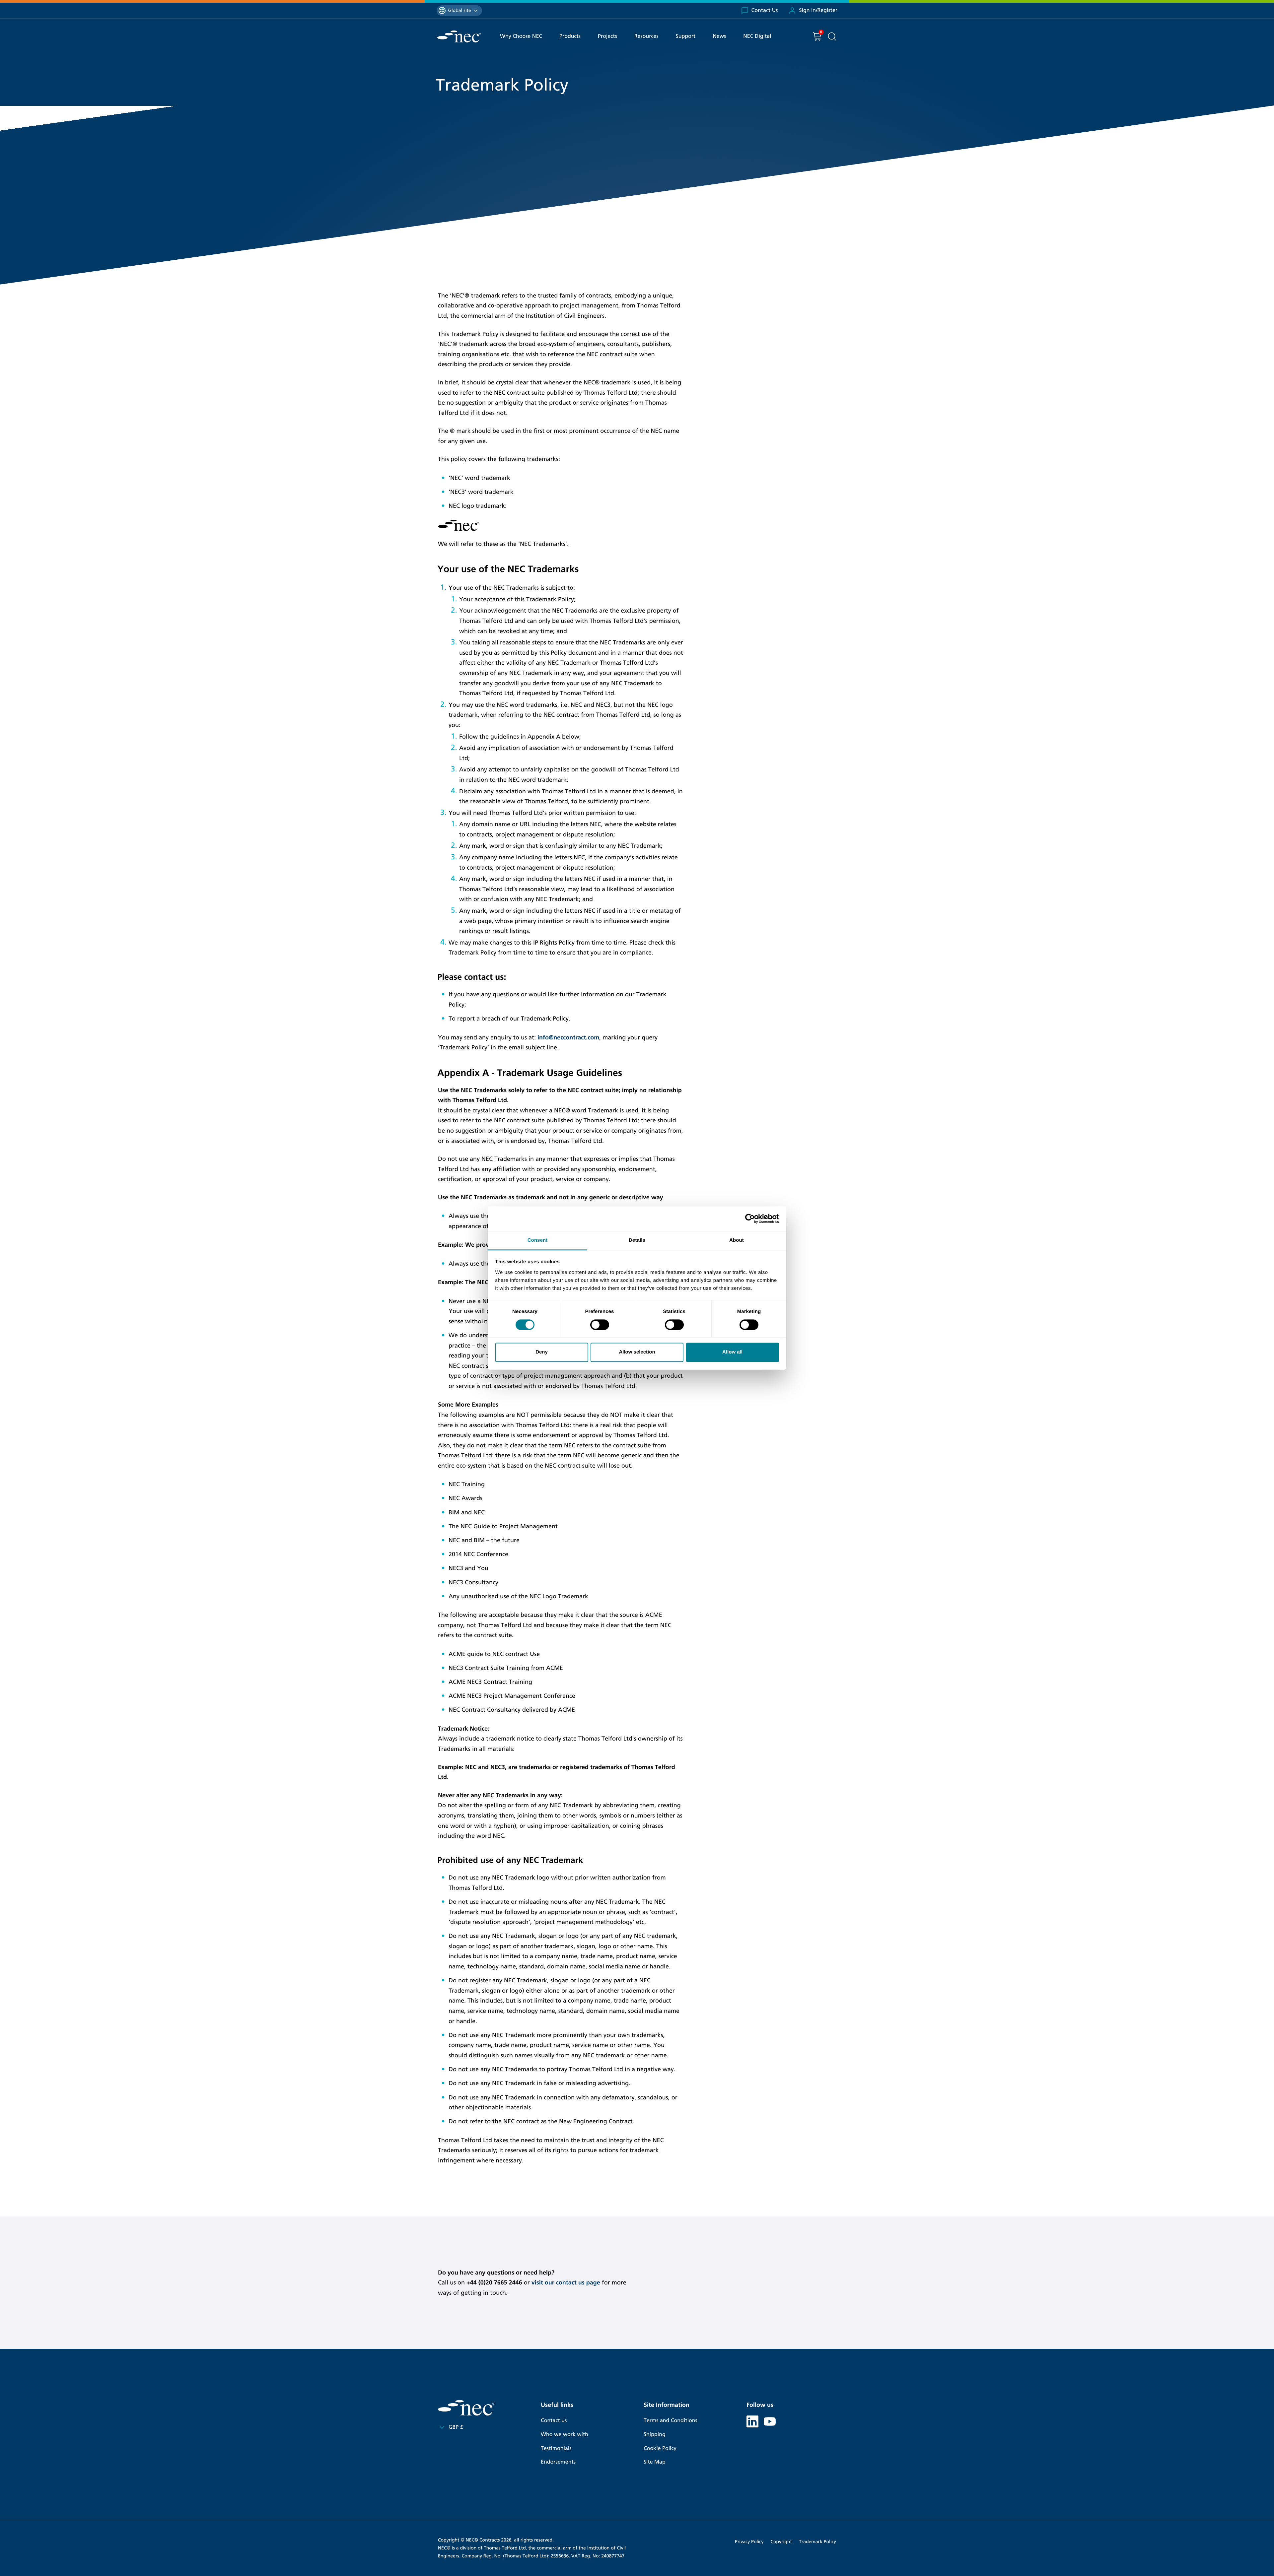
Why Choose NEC (521, 36)
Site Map (655, 2462)
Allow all (732, 1352)
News (719, 36)
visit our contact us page (566, 2282)
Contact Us (765, 10)
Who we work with (565, 2435)
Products (570, 36)
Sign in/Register (818, 10)
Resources (646, 36)
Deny (542, 1352)
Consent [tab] (538, 1240)
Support (686, 36)
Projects (607, 36)
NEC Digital (757, 36)
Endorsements (558, 2462)
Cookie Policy (660, 2448)
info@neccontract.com (568, 1037)
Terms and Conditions (671, 2421)
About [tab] (737, 1240)
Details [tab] (637, 1240)
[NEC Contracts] (459, 36)
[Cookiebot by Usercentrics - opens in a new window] (750, 1219)
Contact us (554, 2421)
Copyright (781, 2542)
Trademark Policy (817, 2542)
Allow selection (637, 1352)
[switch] (600, 1325)
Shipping (655, 2435)
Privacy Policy (749, 2542)
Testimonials (556, 2448)
